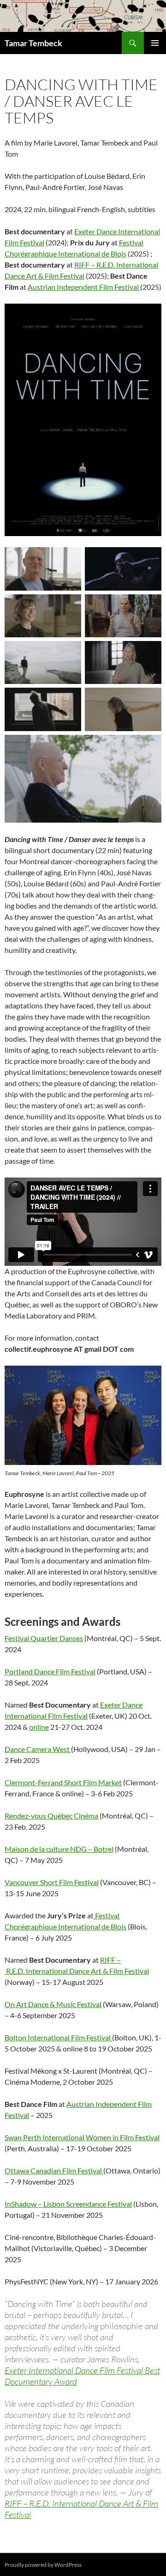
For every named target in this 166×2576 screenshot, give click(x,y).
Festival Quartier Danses (44, 1638)
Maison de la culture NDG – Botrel (59, 1849)
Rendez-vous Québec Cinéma (51, 1816)
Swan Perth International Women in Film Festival (82, 2137)
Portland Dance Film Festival (50, 1671)
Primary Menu (155, 43)
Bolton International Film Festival (58, 2037)
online (39, 1727)
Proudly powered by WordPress (43, 2565)
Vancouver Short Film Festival (52, 1882)
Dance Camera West (38, 1749)
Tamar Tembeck (33, 43)
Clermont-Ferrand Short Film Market (63, 1782)
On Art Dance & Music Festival (53, 2004)
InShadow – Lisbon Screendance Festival (68, 2204)
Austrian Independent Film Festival (84, 287)
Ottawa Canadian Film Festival (54, 2170)
